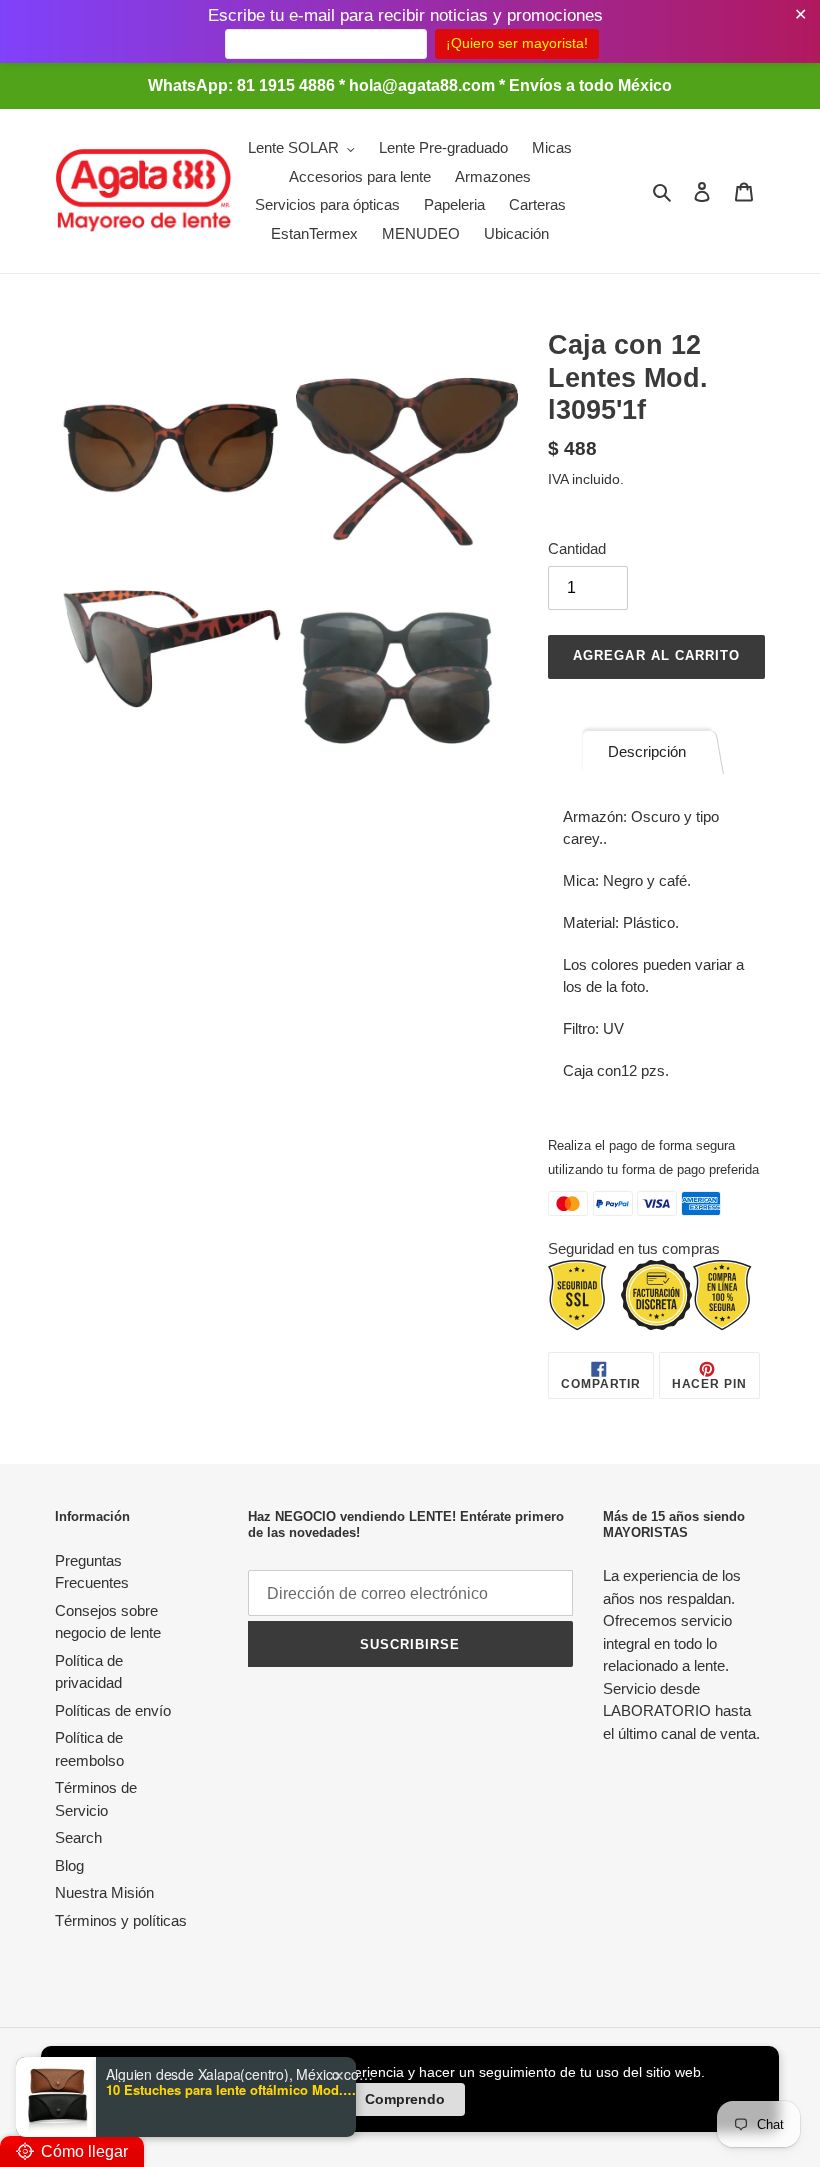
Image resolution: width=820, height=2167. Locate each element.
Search (78, 1837)
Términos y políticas (121, 1920)
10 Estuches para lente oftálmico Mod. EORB (231, 2090)
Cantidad (577, 548)
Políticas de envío (113, 1710)
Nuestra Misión (104, 1892)
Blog (69, 1865)
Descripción (647, 751)
